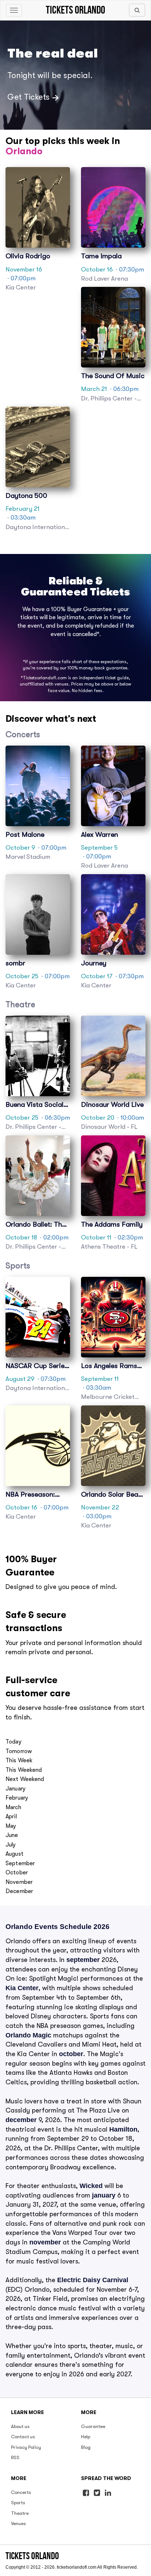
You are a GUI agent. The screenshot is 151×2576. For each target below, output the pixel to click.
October (17, 1873)
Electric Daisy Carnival (93, 2280)
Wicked (91, 2186)
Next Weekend (25, 1779)
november (45, 2242)
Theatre (20, 2513)
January (16, 1789)
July (11, 1845)
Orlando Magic (28, 2035)
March (13, 1807)
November (19, 1882)
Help (86, 2437)
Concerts (21, 2492)
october (71, 2054)
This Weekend (24, 1770)
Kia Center (22, 1988)
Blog (86, 2447)
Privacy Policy (26, 2447)
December (19, 1891)
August (14, 1854)
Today (14, 1742)
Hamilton (123, 2129)
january (104, 2195)
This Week (19, 1760)
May (11, 1826)
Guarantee (93, 2426)
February (17, 1798)
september (83, 1960)
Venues (19, 2523)
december (21, 2120)
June (12, 1835)
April (11, 1816)
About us (20, 2426)
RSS (15, 2457)
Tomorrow (19, 1751)
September (20, 1863)
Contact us (23, 2437)
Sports (18, 2503)
